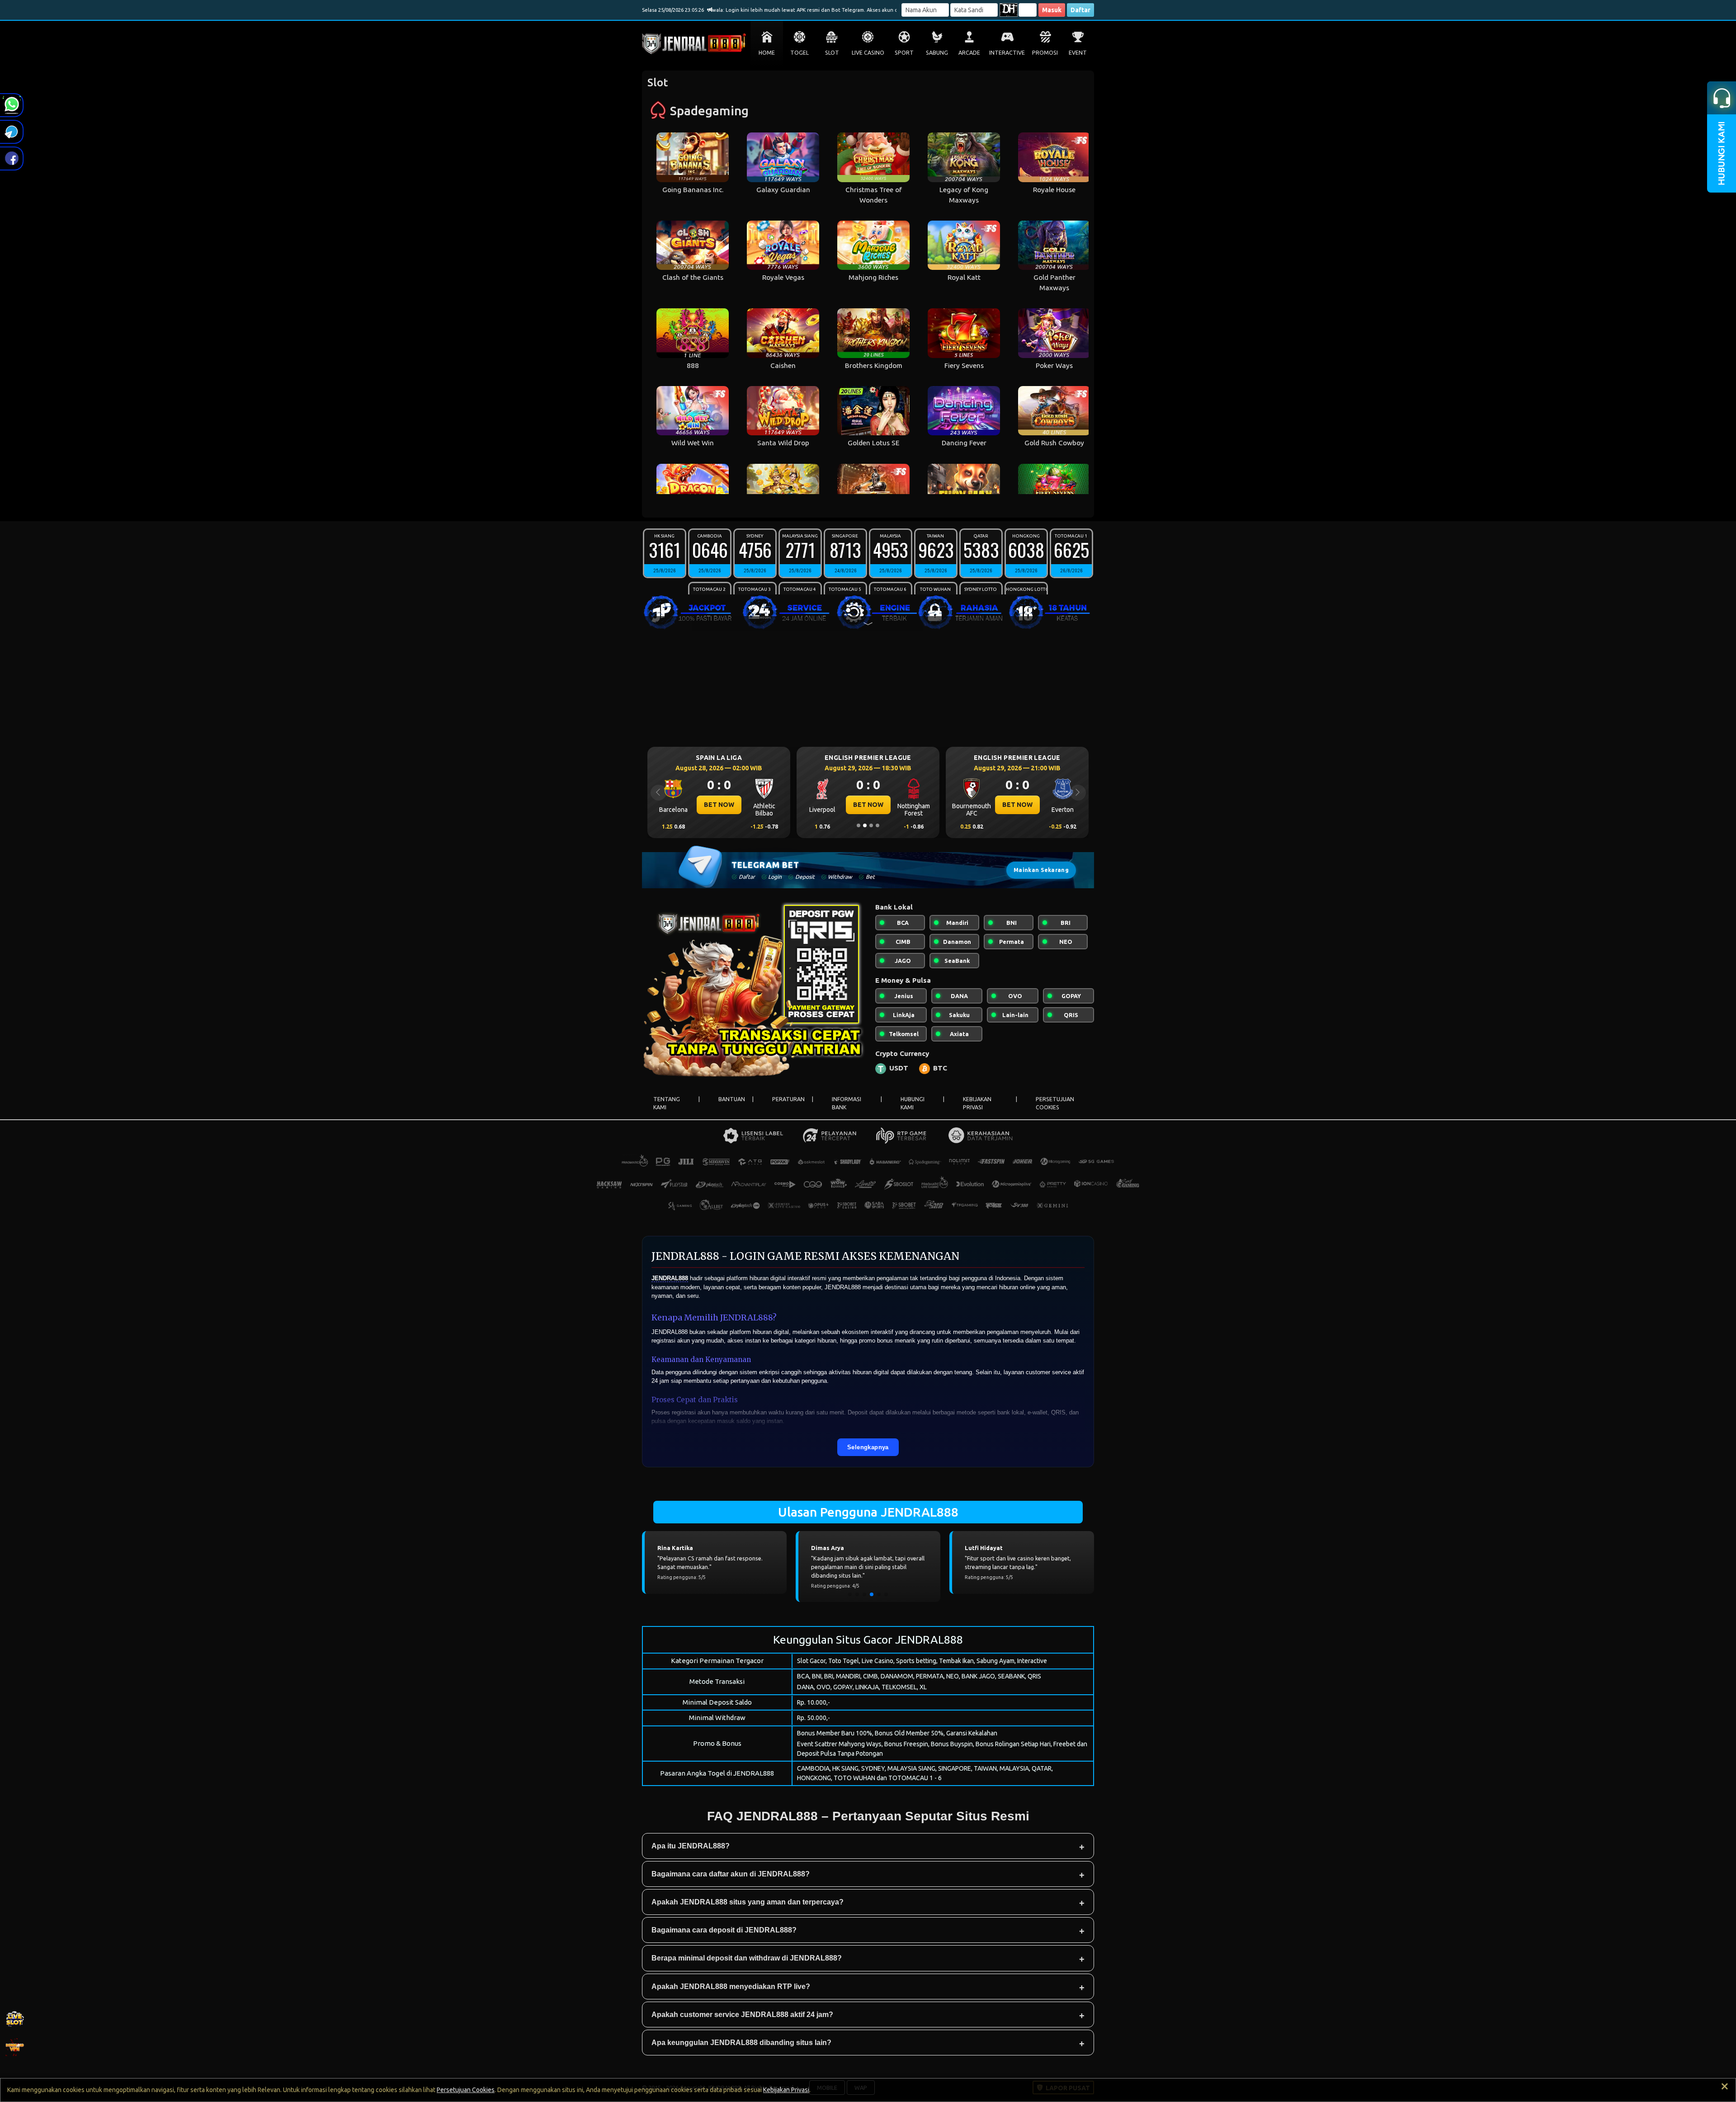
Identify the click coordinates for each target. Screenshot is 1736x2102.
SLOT (832, 53)
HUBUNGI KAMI (913, 1103)
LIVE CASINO (868, 53)
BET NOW (719, 805)
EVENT (1078, 53)
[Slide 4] (877, 825)
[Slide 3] (871, 825)
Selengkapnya (868, 1447)
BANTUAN (732, 1099)
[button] (850, 1594)
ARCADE (969, 53)
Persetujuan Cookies (466, 2090)
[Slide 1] (859, 825)
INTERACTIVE (1007, 53)
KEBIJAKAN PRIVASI (977, 1103)
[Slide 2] (865, 825)
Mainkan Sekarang (1041, 870)
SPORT (904, 53)
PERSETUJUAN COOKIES (1055, 1103)
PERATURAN (788, 1099)
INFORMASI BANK (847, 1103)
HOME (767, 53)
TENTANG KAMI (667, 1103)
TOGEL (800, 53)
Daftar (1080, 10)
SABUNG (937, 53)
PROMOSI (1045, 53)
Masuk (1052, 10)
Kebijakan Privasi (786, 2090)
